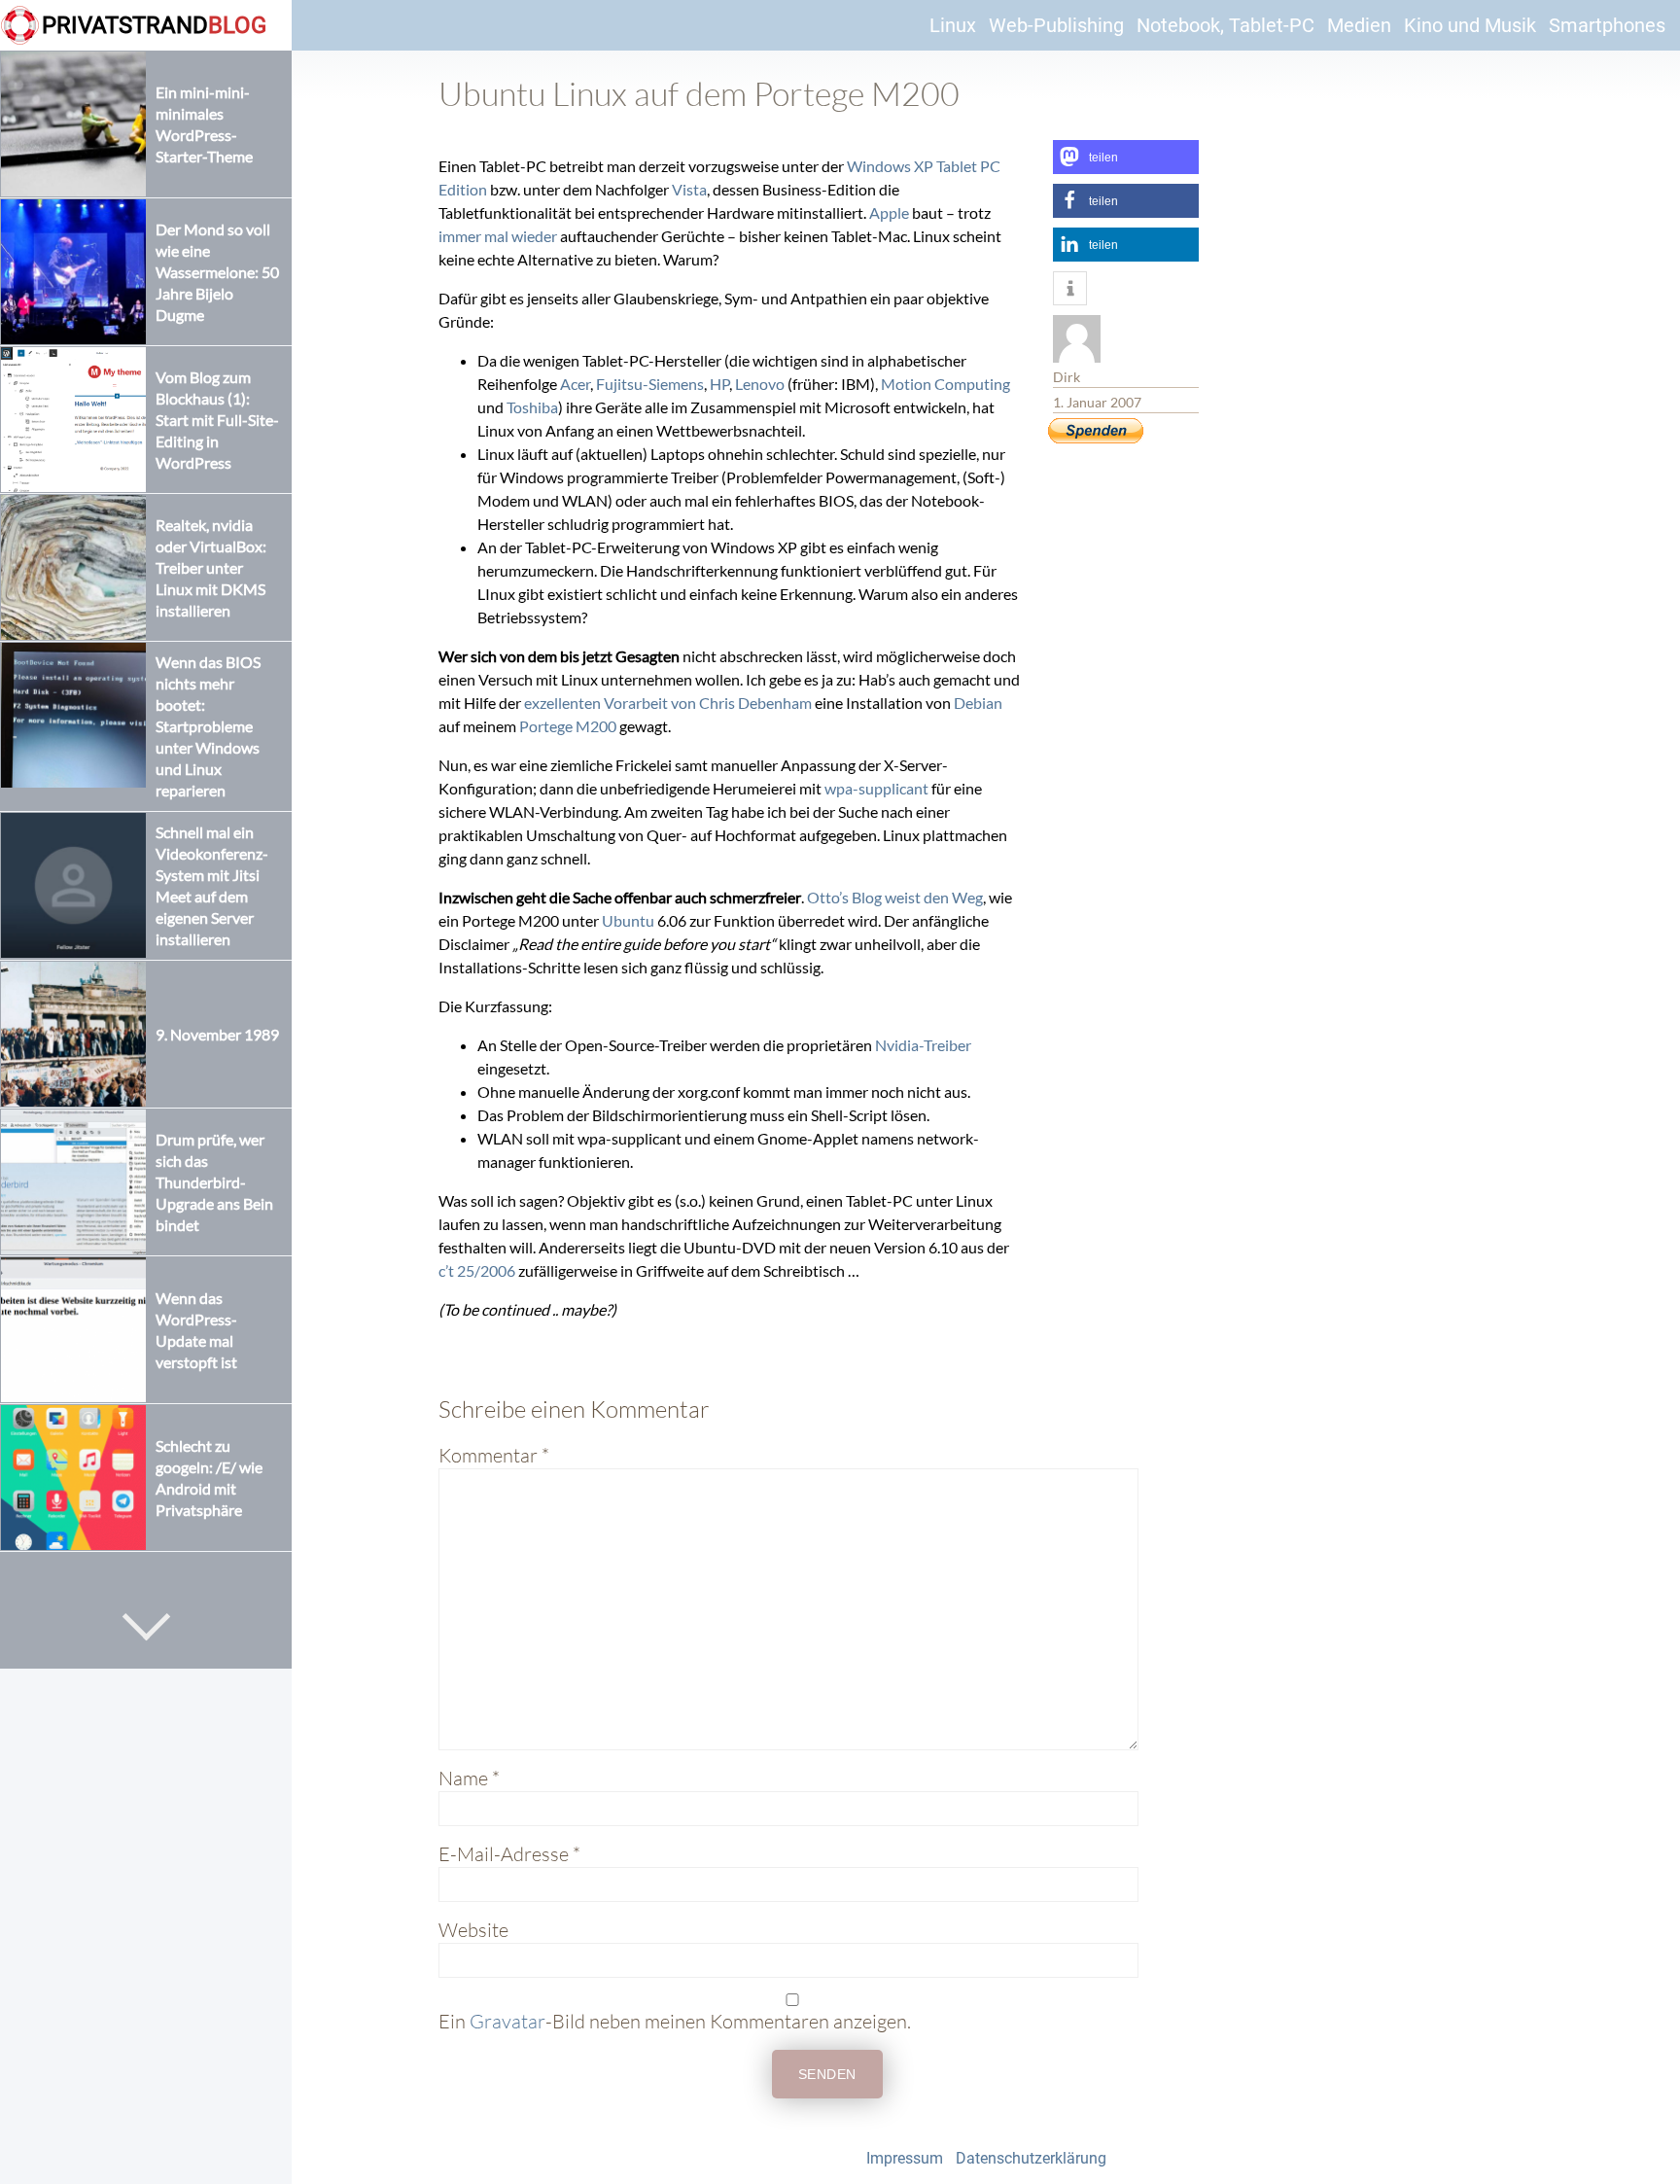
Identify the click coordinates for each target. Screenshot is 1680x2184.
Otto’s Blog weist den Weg (895, 897)
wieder (534, 236)
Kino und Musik (1470, 25)
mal (496, 236)
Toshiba (532, 407)
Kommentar (494, 1455)
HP (719, 384)
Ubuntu (628, 920)
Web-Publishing (1056, 25)
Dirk (1067, 377)
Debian (978, 703)
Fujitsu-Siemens (650, 384)
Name (469, 1778)
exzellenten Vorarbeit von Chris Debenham (668, 703)
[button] (1126, 157)
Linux (953, 25)
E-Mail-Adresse (509, 1854)
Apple (889, 212)
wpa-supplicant (876, 788)
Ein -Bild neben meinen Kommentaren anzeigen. (675, 2021)
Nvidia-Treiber (923, 1045)
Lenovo (760, 384)
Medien (1359, 25)
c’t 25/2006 (477, 1270)
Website (473, 1930)
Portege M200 (568, 726)
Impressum (905, 2158)
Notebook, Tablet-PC (1225, 25)
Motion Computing (945, 384)
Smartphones (1607, 25)
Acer (575, 384)
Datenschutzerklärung (1031, 2158)
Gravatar (507, 2021)
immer (460, 236)
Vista (689, 189)
